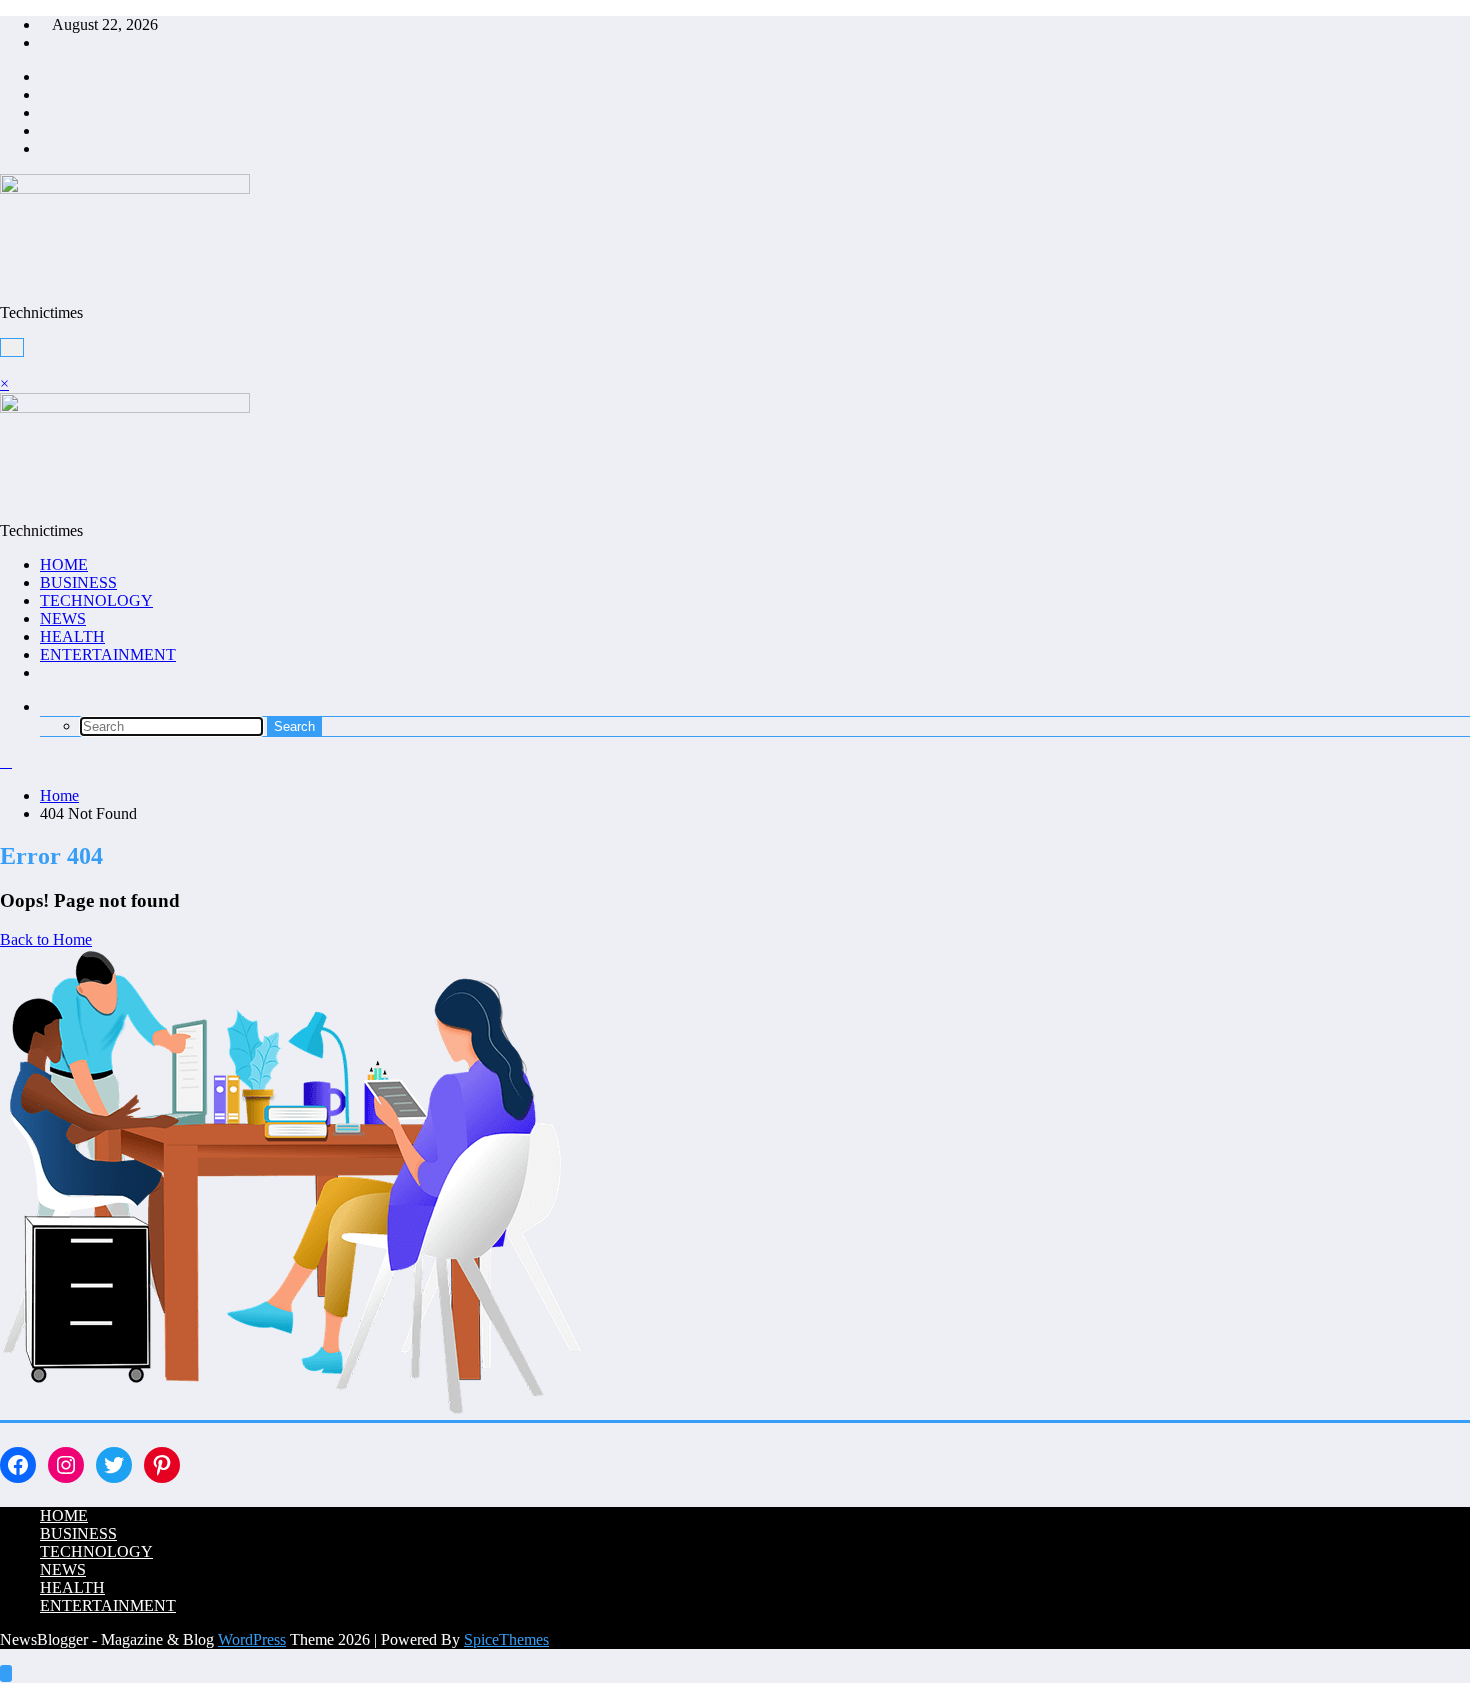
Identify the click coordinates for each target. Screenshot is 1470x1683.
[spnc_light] (6, 761)
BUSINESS (78, 582)
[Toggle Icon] (6, 365)
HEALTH (72, 636)
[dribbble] (46, 112)
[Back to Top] (6, 1673)
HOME (64, 564)
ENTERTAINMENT (108, 654)
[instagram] (46, 130)
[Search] (46, 706)
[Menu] (12, 347)
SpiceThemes (506, 1639)
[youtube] (46, 148)
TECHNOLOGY (96, 600)
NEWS (63, 618)
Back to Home (46, 939)
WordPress (252, 1639)
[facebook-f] (46, 76)
